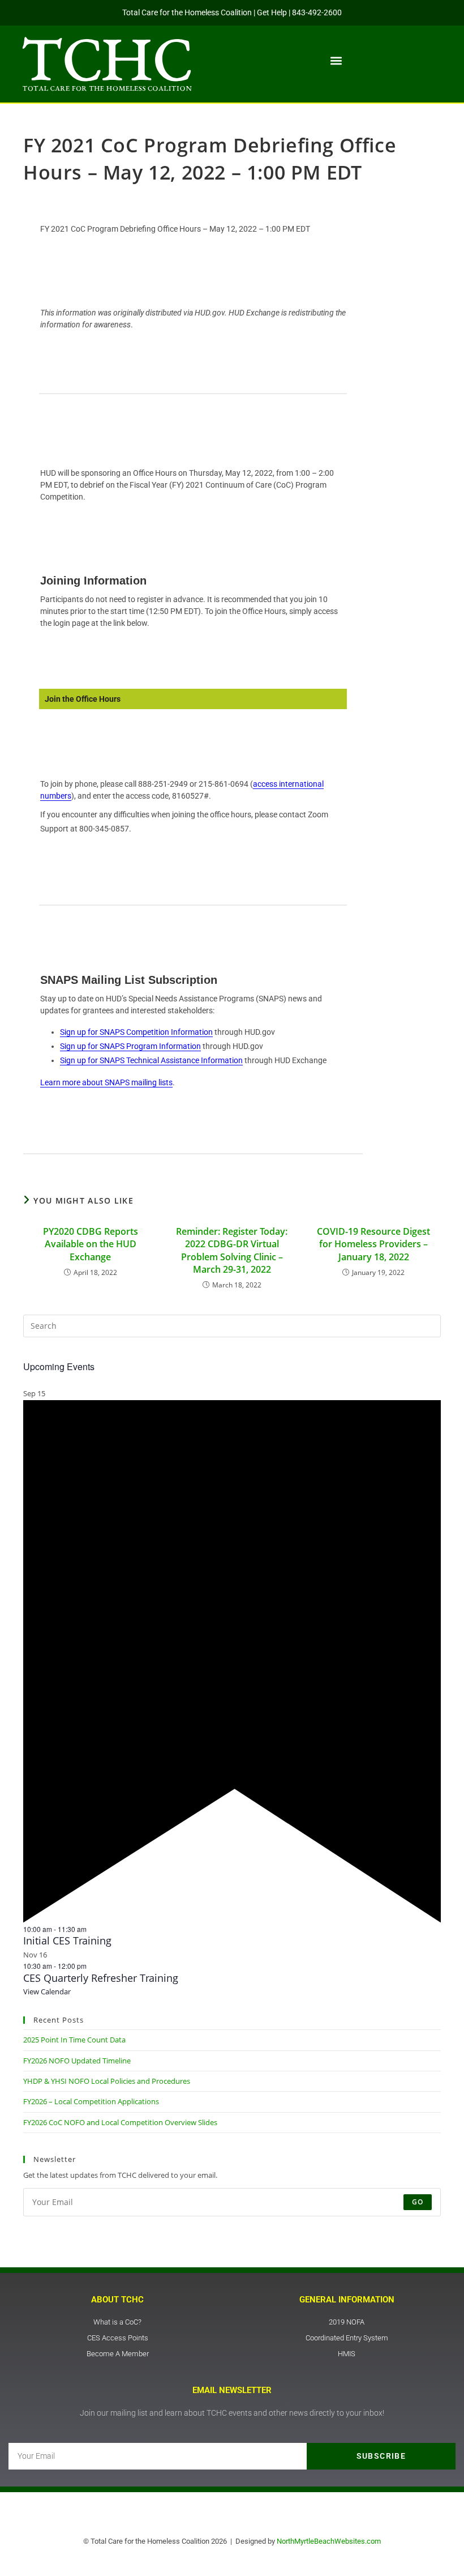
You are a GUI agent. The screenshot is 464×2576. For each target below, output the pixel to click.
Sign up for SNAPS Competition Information (136, 1032)
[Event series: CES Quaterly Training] (92, 1966)
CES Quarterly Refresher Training (101, 1978)
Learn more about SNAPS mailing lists (106, 1082)
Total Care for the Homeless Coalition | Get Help (205, 12)
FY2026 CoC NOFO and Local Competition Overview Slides (120, 2122)
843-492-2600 (317, 12)
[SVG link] (107, 64)
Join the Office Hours (83, 699)
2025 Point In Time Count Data (74, 2040)
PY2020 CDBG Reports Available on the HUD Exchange (91, 1244)
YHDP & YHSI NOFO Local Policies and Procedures (107, 2081)
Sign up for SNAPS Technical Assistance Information (151, 1060)
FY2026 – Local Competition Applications (91, 2101)
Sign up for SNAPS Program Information (130, 1046)
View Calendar (47, 1991)
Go (418, 2202)
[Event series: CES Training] (92, 1929)
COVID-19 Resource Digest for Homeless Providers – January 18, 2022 (373, 1244)
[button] (336, 61)
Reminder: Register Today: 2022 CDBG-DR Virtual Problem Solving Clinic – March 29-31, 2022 (232, 1250)
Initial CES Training (67, 1940)
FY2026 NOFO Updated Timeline (77, 2061)
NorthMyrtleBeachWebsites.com (329, 2541)
